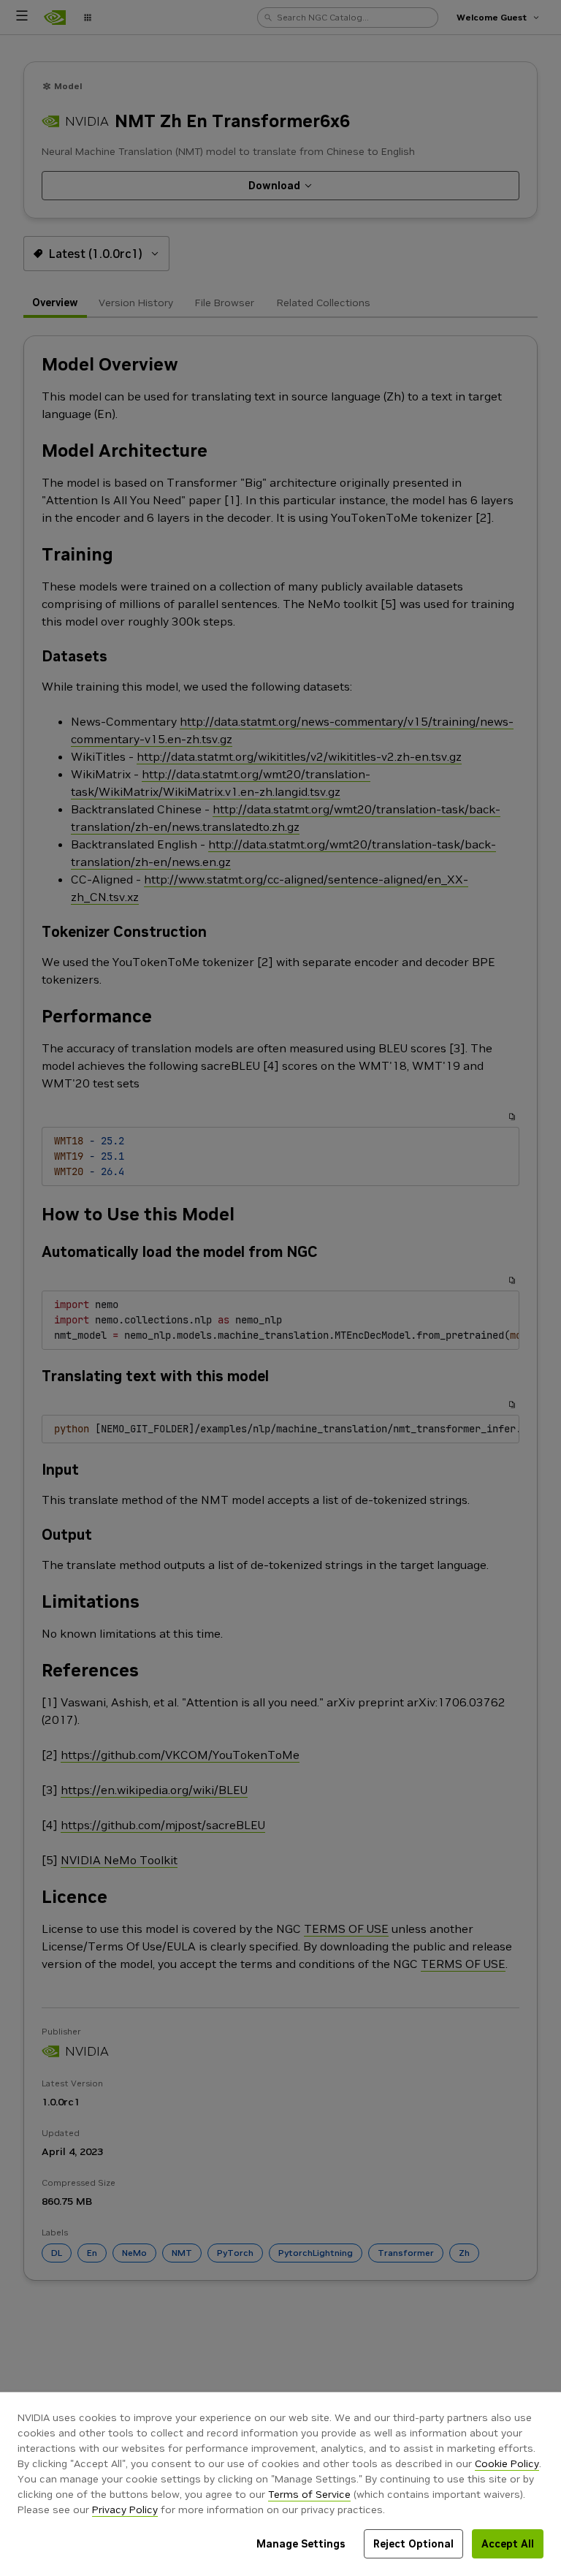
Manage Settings (301, 2544)
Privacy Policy (125, 2509)
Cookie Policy (507, 2463)
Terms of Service (309, 2494)
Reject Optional (413, 2544)
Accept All (508, 2544)
